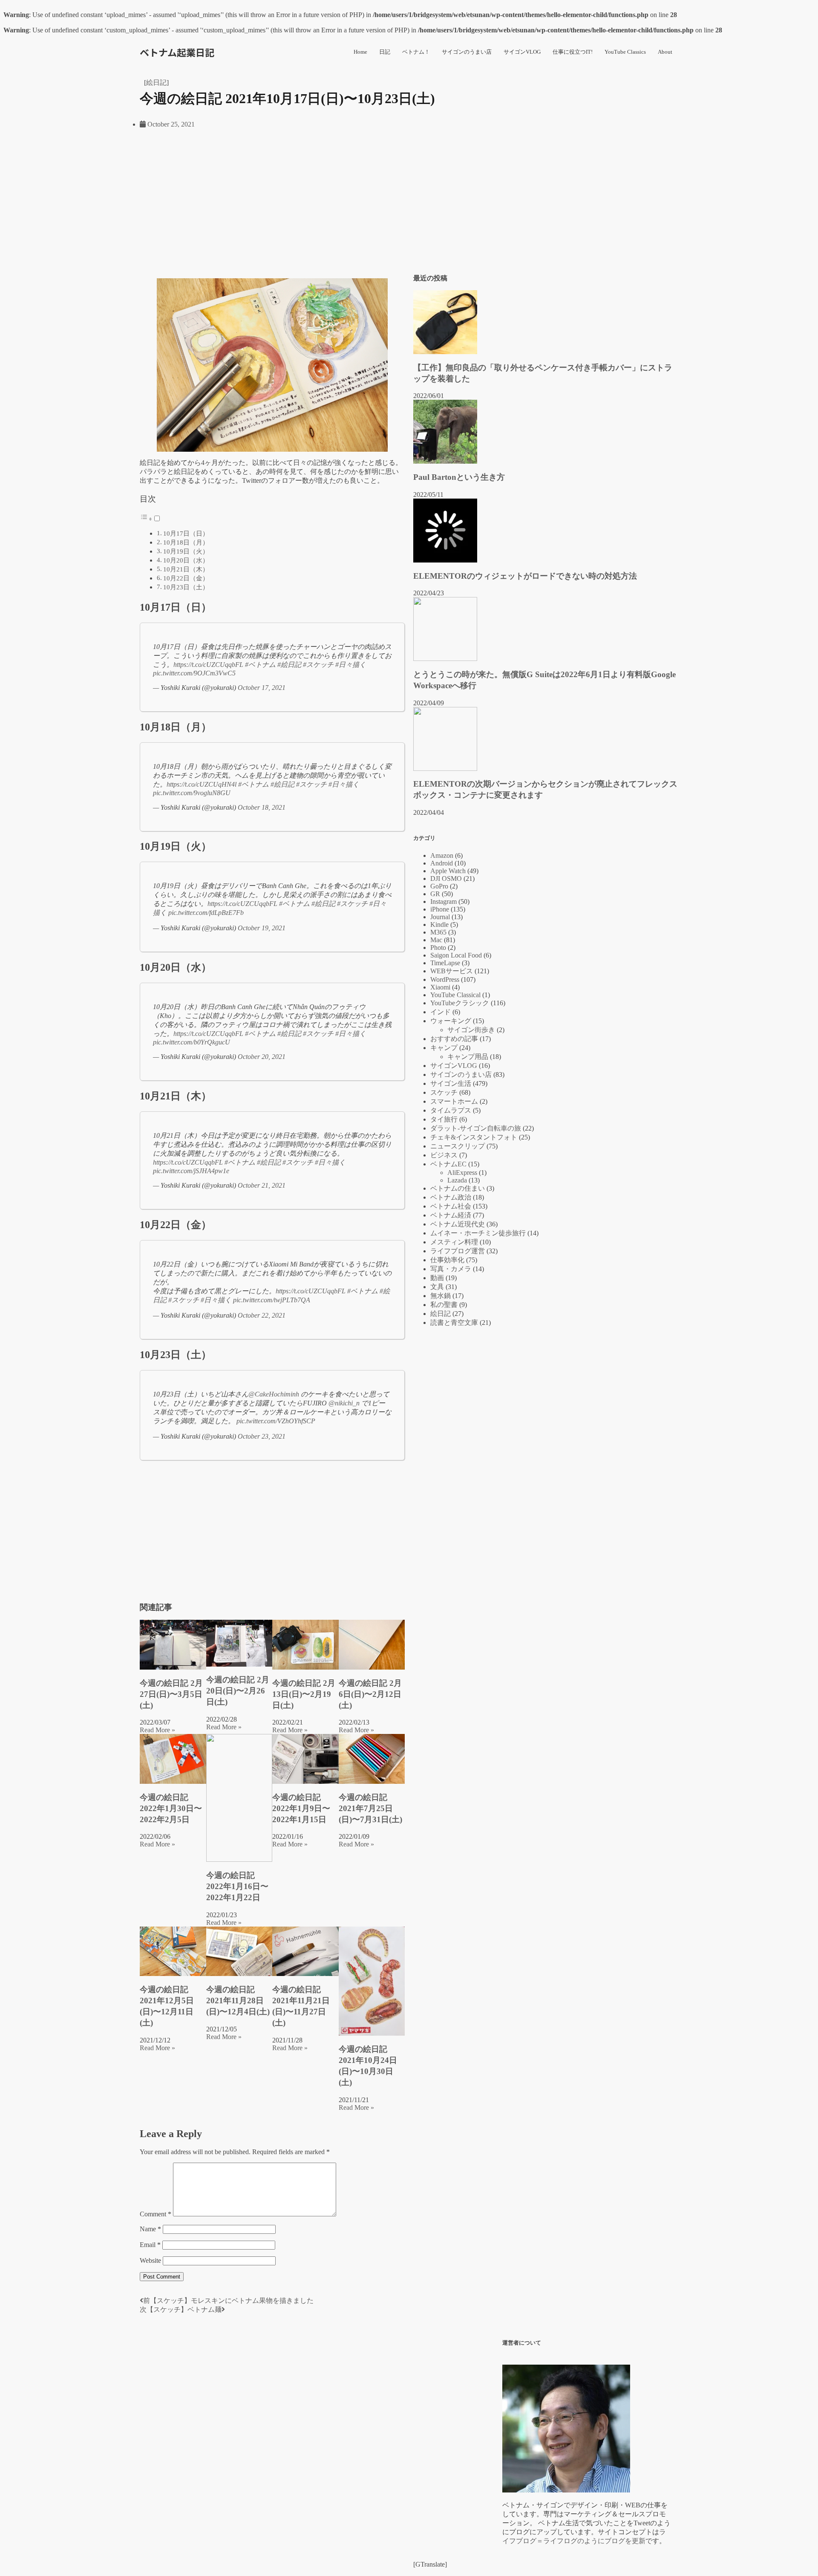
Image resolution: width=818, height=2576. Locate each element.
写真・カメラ (451, 1269)
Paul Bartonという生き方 (459, 477)
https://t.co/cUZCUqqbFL (208, 665)
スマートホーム (454, 1101)
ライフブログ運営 (458, 1251)
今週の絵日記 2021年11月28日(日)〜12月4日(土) (238, 2001)
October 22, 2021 (262, 1315)
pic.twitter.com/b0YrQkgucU (192, 1042)
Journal (440, 917)
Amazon (442, 855)
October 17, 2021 (262, 688)
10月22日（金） (186, 578)
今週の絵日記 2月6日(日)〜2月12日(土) (370, 1694)
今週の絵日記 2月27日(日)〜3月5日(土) (171, 1694)
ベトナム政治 (451, 1197)
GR (435, 894)
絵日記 (156, 82)
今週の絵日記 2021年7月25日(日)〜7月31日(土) (370, 1808)
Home (360, 52)
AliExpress (462, 1173)
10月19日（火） (186, 551)
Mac (436, 940)
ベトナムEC (448, 1164)
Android (442, 863)
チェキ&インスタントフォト (474, 1137)
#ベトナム (260, 665)
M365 (438, 932)
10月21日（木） (186, 569)
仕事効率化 (447, 1260)
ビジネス (444, 1155)
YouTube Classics (625, 52)
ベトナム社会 (451, 1206)
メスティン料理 (454, 1242)
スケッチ (444, 1092)
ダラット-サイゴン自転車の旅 (476, 1128)
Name (150, 2229)
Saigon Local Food (456, 955)
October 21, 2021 (262, 1185)
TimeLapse (445, 963)
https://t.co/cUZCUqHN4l (202, 784)
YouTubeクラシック (460, 1003)
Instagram (444, 901)
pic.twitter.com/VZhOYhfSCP (276, 1421)
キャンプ (444, 1048)
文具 (437, 1287)
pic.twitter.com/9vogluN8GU (192, 793)
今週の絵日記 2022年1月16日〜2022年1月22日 (237, 1886)
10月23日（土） (186, 587)
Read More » (157, 1730)
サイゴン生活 (451, 1083)
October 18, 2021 (262, 807)
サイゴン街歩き (471, 1030)
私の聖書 (444, 1305)
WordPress (445, 979)
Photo (438, 948)
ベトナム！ (416, 52)
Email (150, 2245)
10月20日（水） (186, 560)
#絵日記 (289, 665)
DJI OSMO (446, 878)
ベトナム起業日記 (177, 52)
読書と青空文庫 (454, 1323)
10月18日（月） (186, 542)
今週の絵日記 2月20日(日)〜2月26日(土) (238, 1691)
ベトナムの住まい (458, 1188)
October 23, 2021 (262, 1436)
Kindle (439, 925)
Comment (156, 2214)
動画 (437, 1278)
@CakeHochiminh (274, 1394)
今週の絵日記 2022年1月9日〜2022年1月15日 (301, 1808)
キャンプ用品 (468, 1057)
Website (150, 2260)
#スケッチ (318, 665)
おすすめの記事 (454, 1039)
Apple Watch (448, 871)
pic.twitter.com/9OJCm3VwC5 (194, 673)
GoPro (439, 886)
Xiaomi (440, 987)
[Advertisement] (272, 208)
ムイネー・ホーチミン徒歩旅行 (478, 1233)
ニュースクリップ (458, 1146)
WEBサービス (452, 971)
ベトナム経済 (451, 1215)
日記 (385, 52)
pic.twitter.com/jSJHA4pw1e (191, 1171)
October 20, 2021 (262, 1057)
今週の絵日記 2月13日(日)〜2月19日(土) (304, 1694)
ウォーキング (451, 1021)
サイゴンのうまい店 (467, 52)
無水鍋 (441, 1296)
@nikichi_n (344, 1403)
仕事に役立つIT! (573, 52)
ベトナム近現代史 (458, 1224)
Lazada (457, 1180)
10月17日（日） (186, 533)
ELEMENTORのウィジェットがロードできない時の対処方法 (525, 576)
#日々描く (351, 665)
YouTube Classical (455, 995)
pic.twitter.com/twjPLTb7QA (272, 1300)
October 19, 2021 (262, 928)
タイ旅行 (444, 1119)
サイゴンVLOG (522, 52)
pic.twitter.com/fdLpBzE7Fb (206, 913)
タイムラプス (451, 1110)
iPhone (440, 909)
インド (441, 1012)
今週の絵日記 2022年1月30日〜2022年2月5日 (171, 1808)
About (665, 52)
